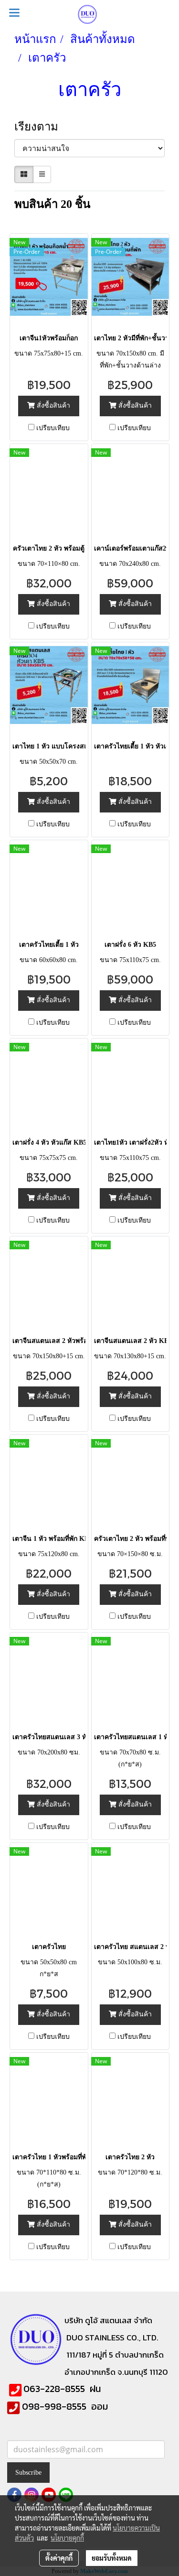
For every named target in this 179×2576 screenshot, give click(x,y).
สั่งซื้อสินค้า (53, 406)
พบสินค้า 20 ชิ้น (52, 204)
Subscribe (28, 2473)
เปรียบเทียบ (53, 428)
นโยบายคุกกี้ (67, 2538)
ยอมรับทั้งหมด (112, 2558)
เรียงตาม (41, 127)
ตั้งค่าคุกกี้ (59, 2558)
